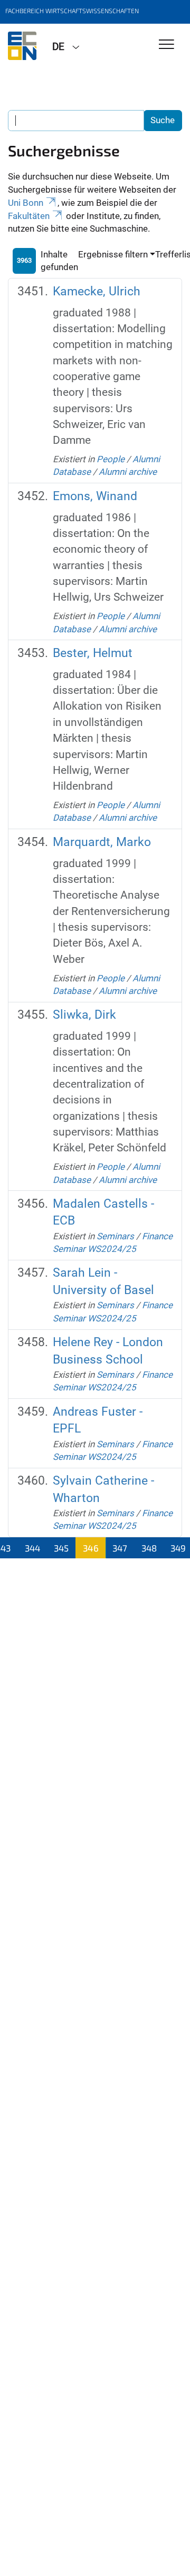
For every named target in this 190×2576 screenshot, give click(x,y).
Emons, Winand (95, 496)
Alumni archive (128, 472)
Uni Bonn (26, 203)
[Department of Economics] (22, 46)
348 (149, 1548)
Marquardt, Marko (102, 842)
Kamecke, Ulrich (97, 291)
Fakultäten (29, 216)
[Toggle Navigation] (167, 45)
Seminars (115, 1236)
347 (120, 1548)
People (111, 459)
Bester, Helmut (93, 653)
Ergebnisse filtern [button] (113, 254)
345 (61, 1548)
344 (32, 1548)
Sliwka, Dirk (84, 1015)
